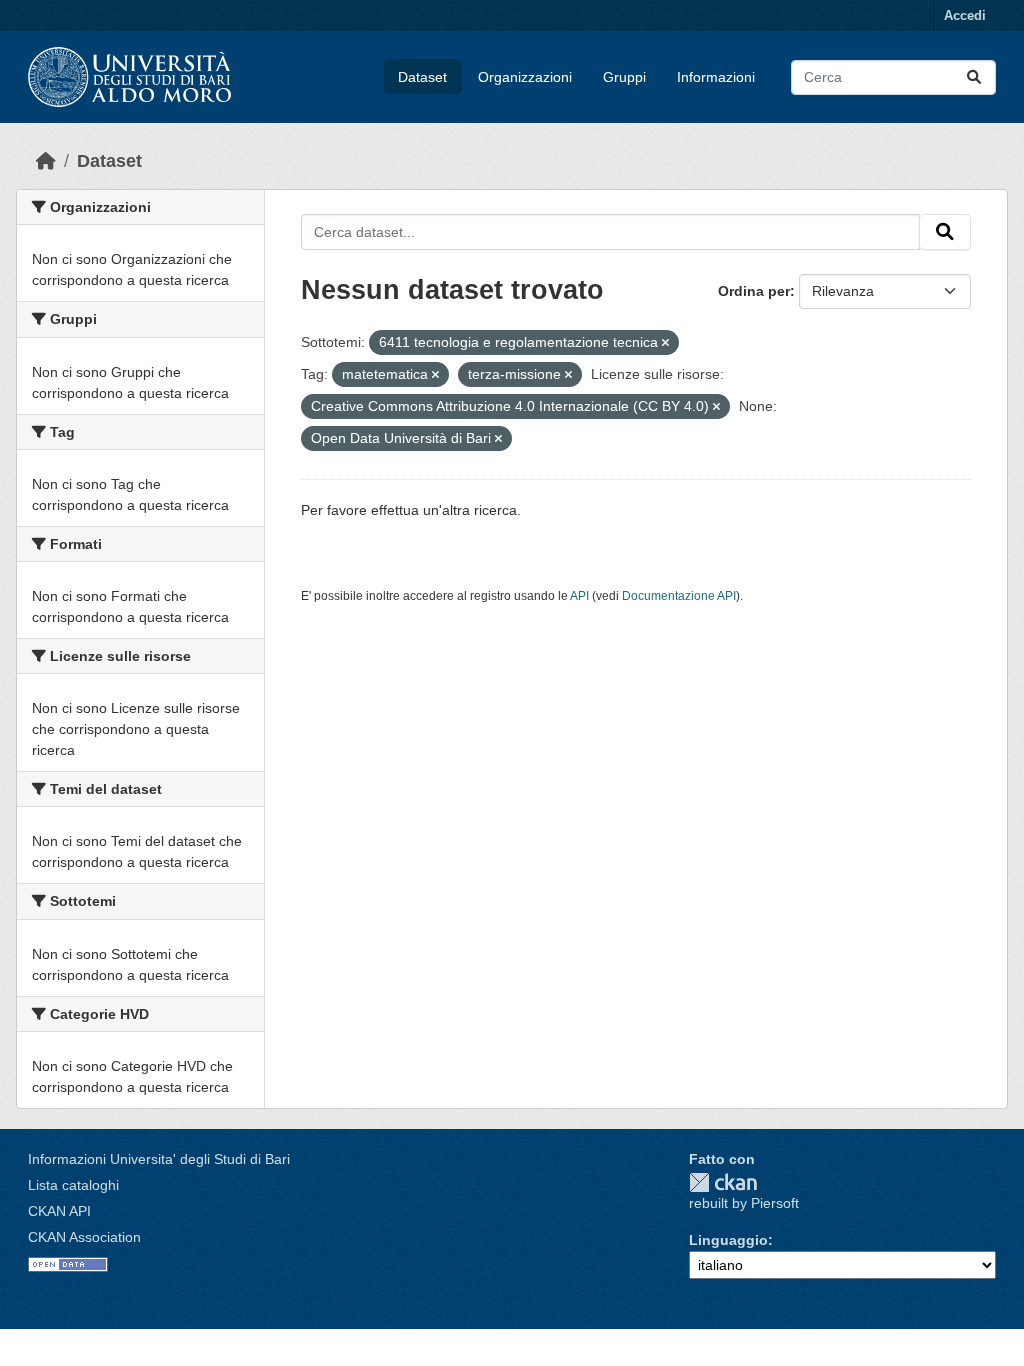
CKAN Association (84, 1237)
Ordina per (754, 291)
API (579, 596)
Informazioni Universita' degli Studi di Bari (159, 1159)
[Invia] (974, 77)
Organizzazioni (525, 77)
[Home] (46, 161)
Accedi (965, 15)
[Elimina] (665, 343)
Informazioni (716, 77)
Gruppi (624, 77)
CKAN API (59, 1211)
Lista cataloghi (73, 1185)
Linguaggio (728, 1240)
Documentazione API (679, 596)
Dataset (422, 77)
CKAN (723, 1182)
